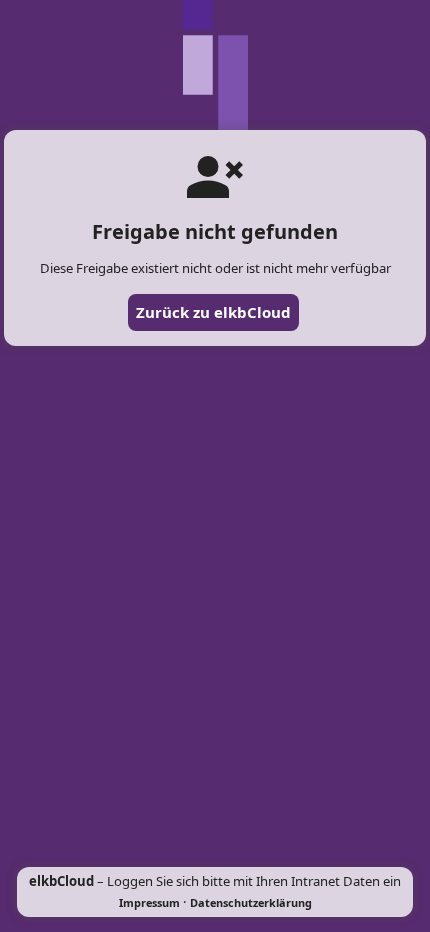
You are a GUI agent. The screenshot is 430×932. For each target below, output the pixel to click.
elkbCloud (61, 881)
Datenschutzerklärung (251, 902)
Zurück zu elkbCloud (213, 312)
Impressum (149, 902)
